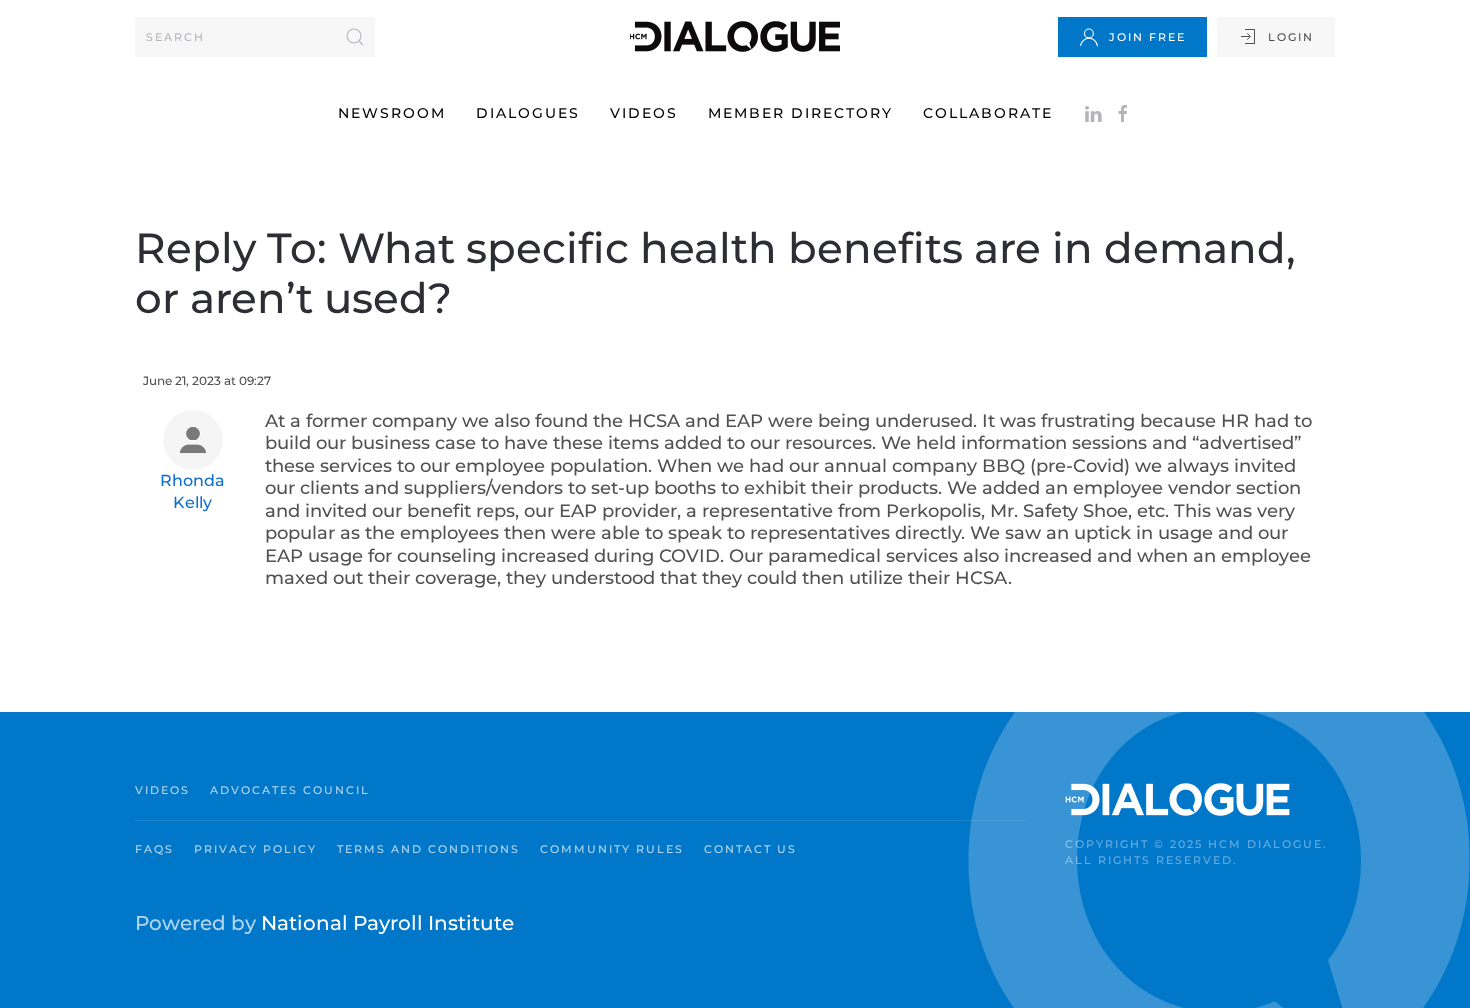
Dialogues (528, 113)
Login (1291, 37)
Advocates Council (290, 790)
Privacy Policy (255, 849)
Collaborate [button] (988, 113)
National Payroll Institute (387, 923)
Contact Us (750, 849)
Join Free (1147, 37)
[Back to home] (735, 36)
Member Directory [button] (800, 113)
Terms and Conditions (428, 849)
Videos (644, 113)
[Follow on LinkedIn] (1093, 113)
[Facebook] (1123, 113)
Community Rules (612, 849)
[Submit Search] (355, 37)
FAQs (154, 849)
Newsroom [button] (392, 113)
